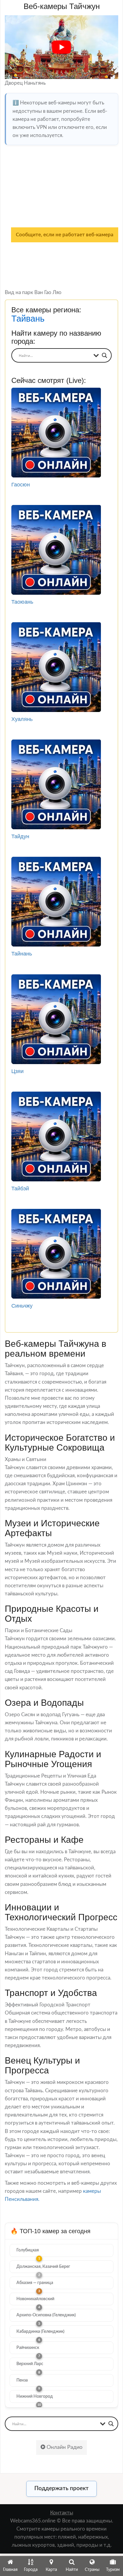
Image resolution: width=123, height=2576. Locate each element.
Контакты (62, 2513)
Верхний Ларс (30, 2364)
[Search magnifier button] (104, 355)
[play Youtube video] (61, 47)
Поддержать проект (61, 2488)
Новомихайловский (35, 2299)
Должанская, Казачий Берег (43, 2267)
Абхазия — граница (35, 2283)
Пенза (22, 2380)
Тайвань (28, 319)
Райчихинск (28, 2348)
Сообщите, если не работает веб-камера (65, 235)
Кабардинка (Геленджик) (40, 2332)
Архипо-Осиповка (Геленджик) (46, 2315)
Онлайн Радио (64, 2447)
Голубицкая (28, 2250)
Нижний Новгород (35, 2397)
